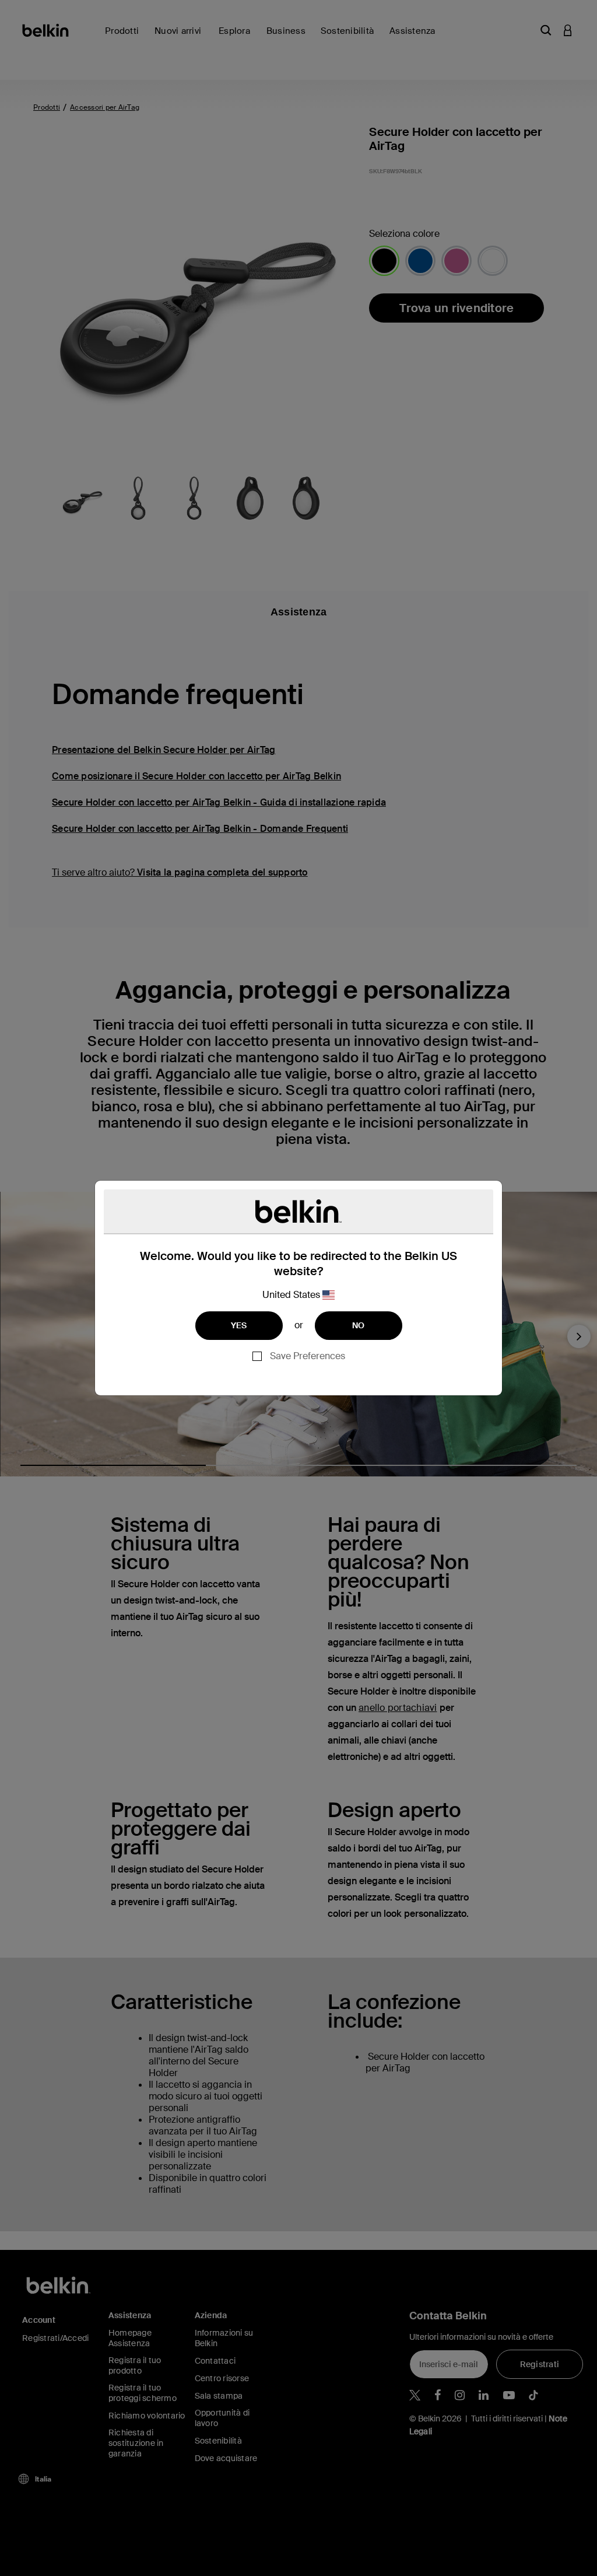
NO (359, 1325)
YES (239, 1325)
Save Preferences (308, 1356)
